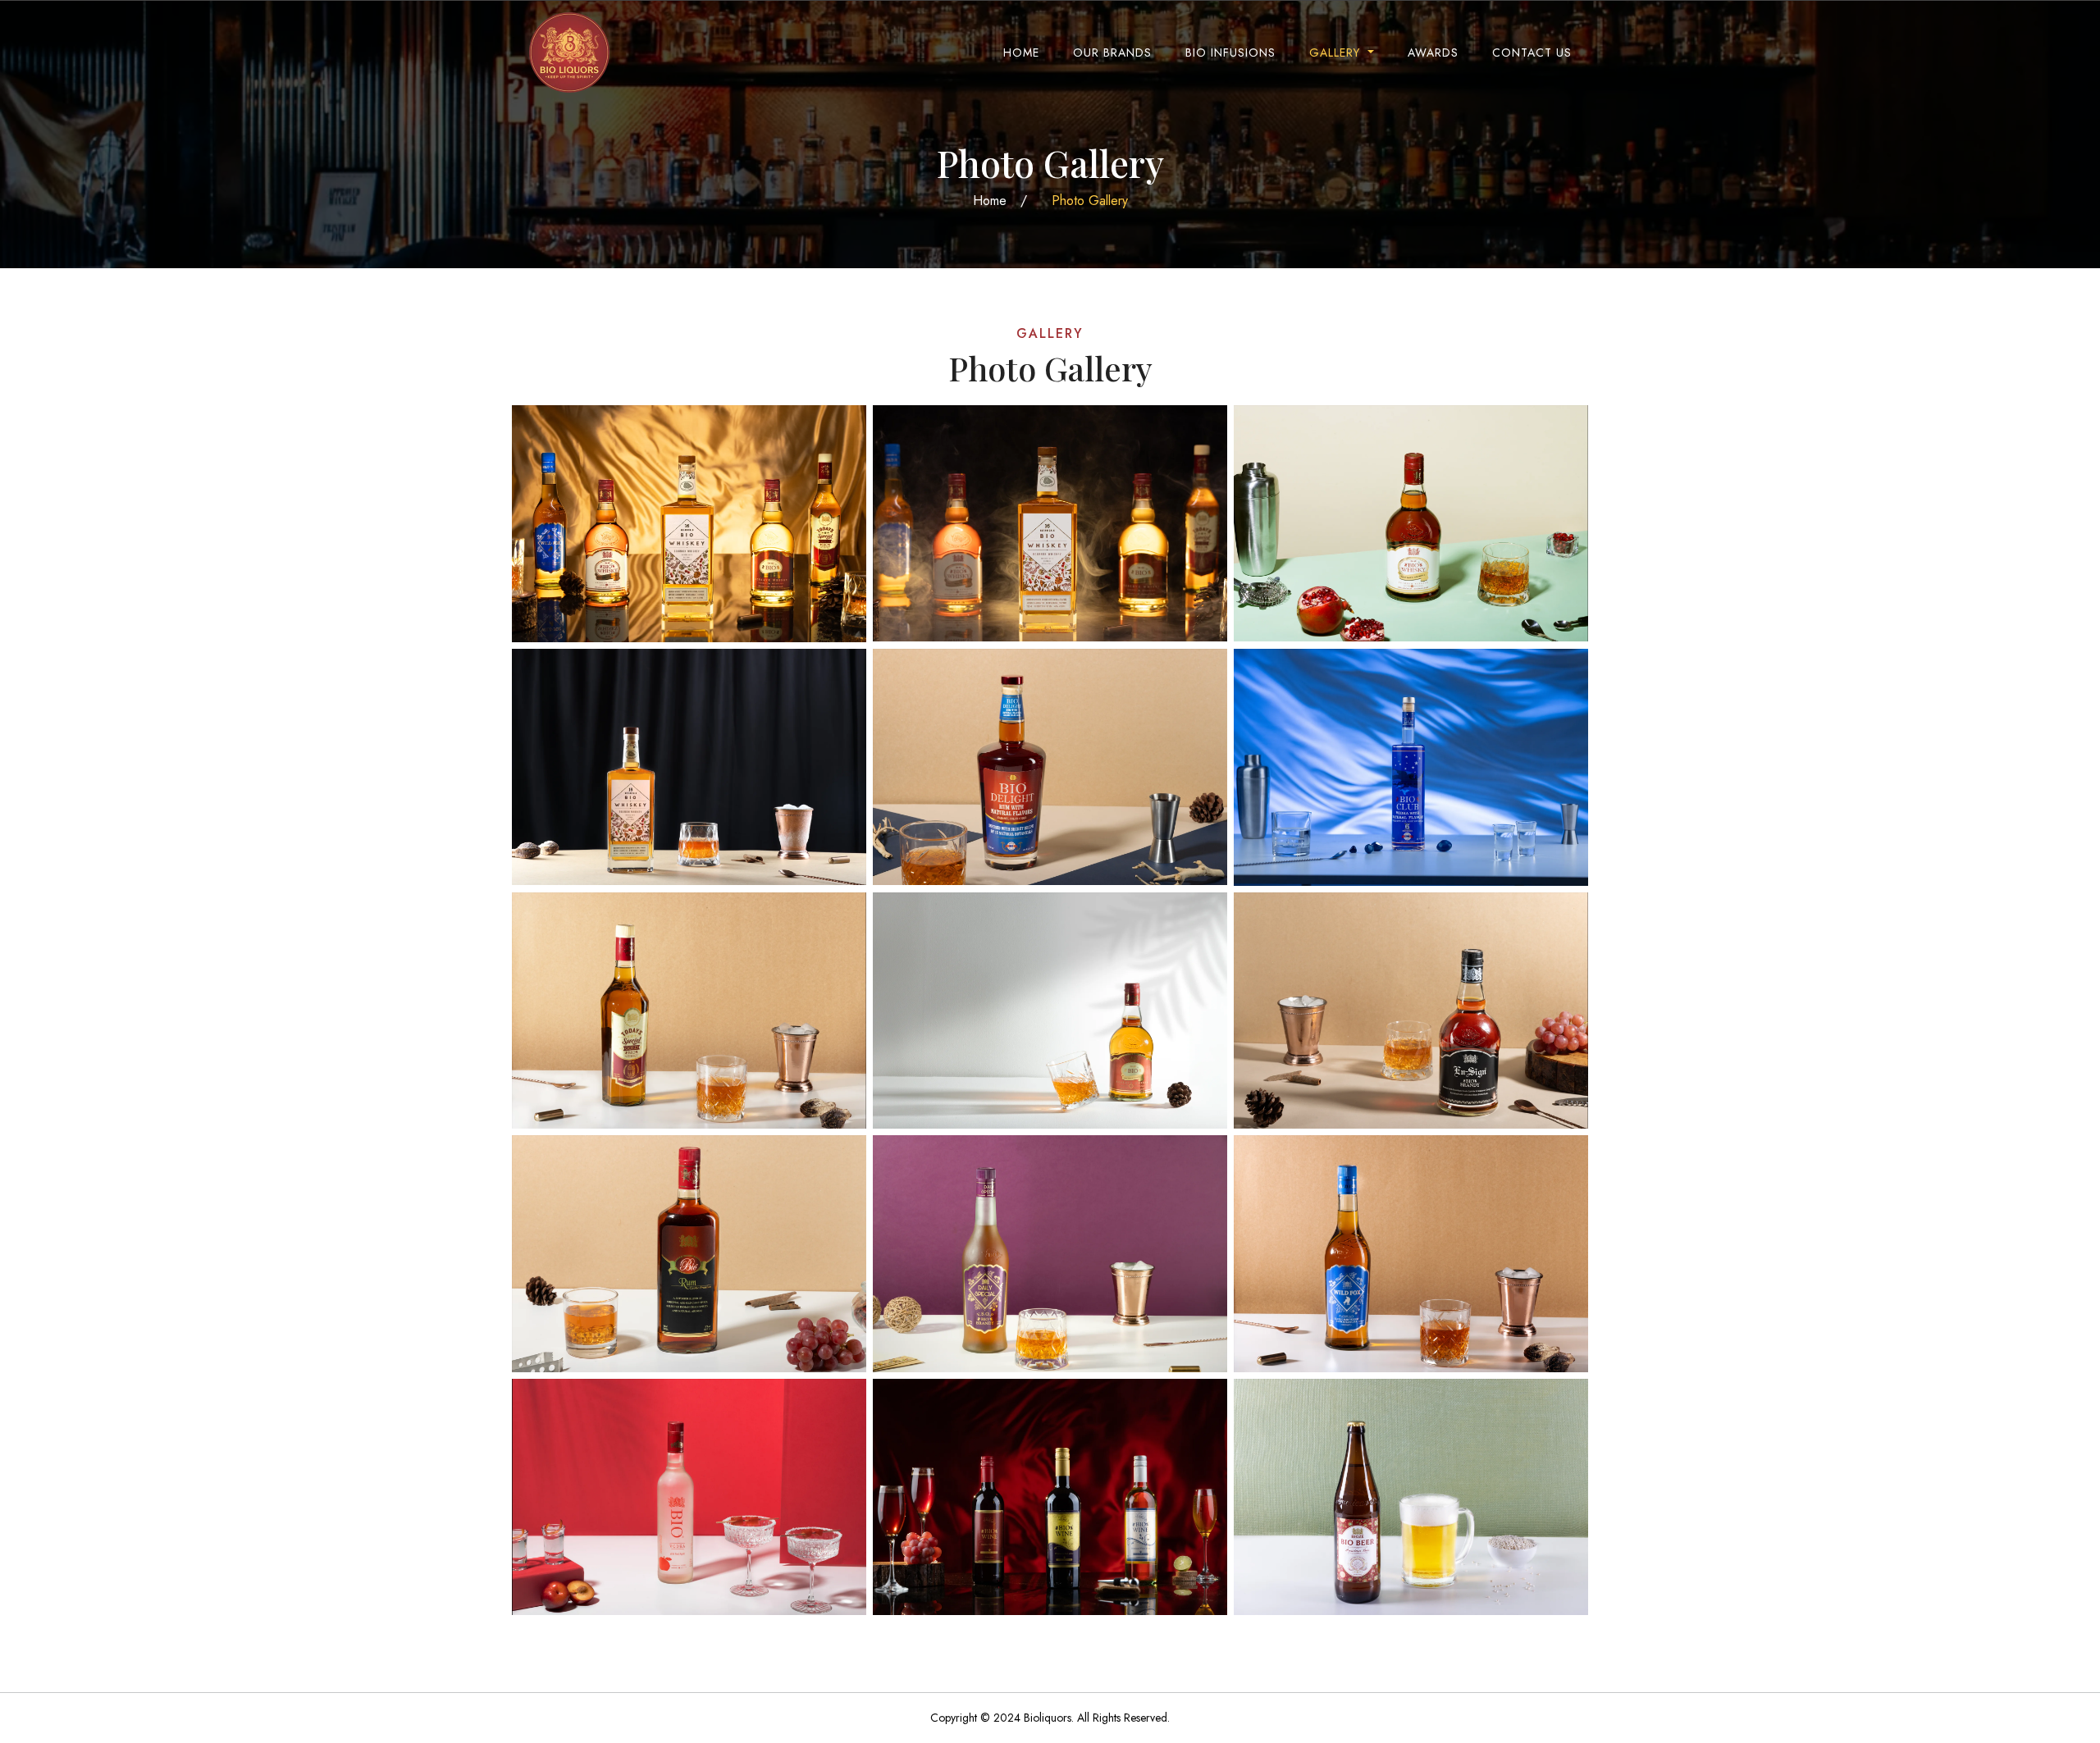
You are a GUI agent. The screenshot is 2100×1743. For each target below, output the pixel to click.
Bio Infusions (1230, 52)
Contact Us (1532, 52)
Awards (1433, 52)
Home (1021, 52)
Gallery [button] (1337, 52)
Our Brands (1112, 52)
